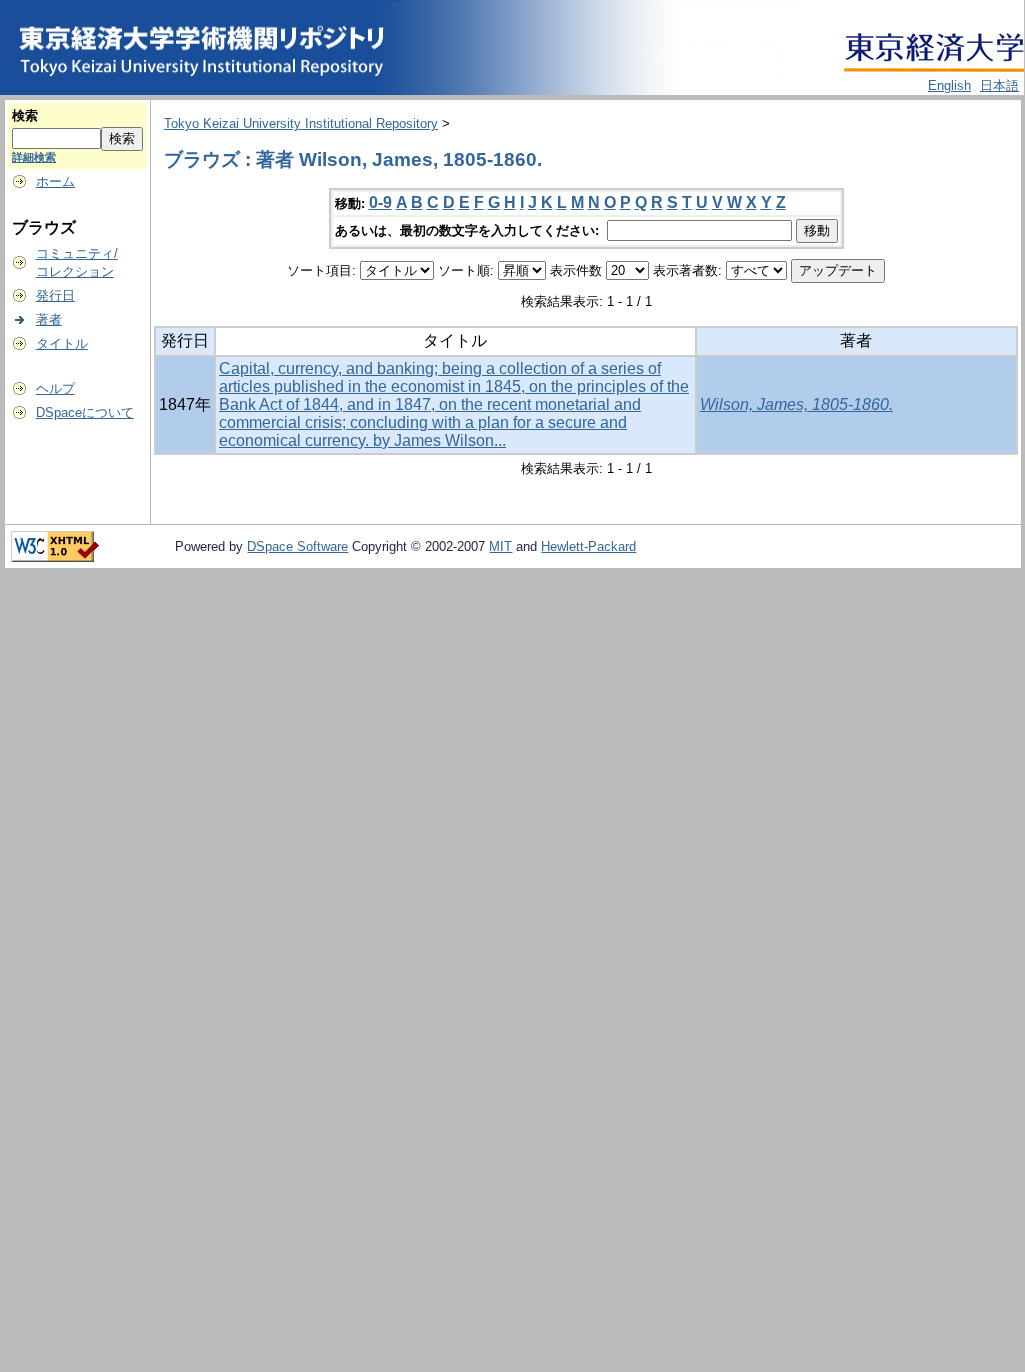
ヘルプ (55, 388)
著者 (49, 319)
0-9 (380, 202)
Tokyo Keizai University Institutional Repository (301, 123)
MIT (500, 546)
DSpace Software (297, 546)
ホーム (55, 181)
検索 (25, 115)
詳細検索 (34, 157)
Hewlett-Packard (588, 546)
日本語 (999, 85)
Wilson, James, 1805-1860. (796, 404)
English (949, 85)
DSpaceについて (85, 412)
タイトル (62, 343)
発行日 (55, 295)
